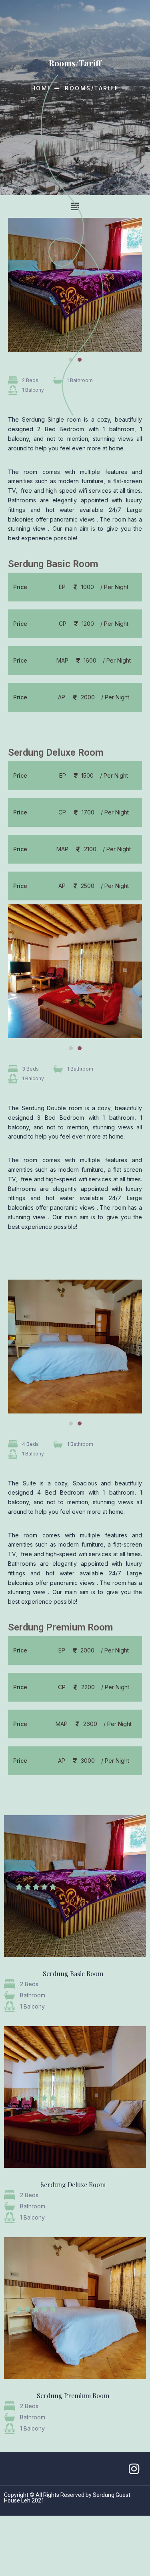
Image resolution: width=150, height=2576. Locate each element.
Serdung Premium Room (73, 2396)
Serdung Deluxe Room (73, 2185)
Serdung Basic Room (73, 1974)
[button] (71, 1048)
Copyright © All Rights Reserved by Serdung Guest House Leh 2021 (67, 2498)
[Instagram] (134, 2469)
